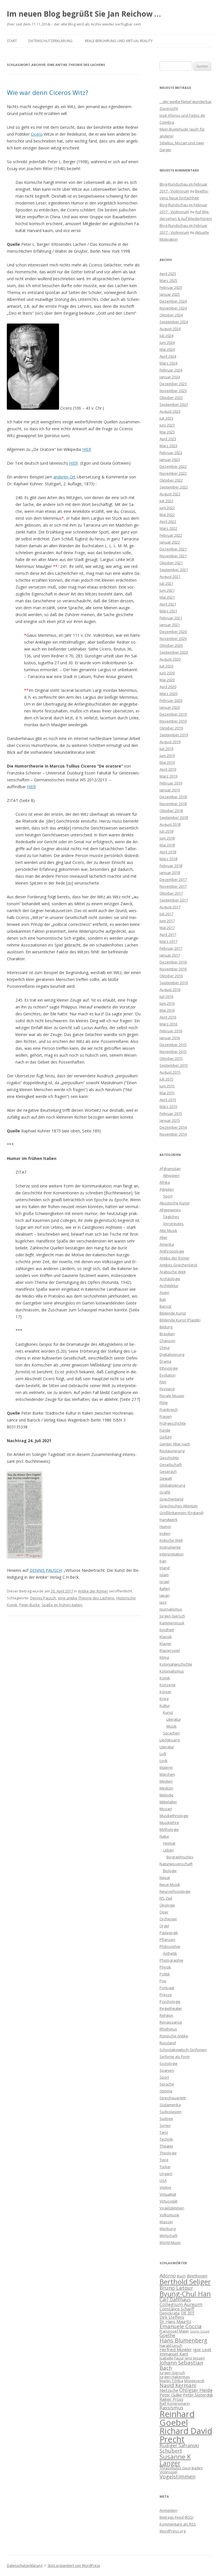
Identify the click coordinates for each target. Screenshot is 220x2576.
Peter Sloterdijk (198, 2395)
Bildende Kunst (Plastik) (180, 1320)
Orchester (168, 1919)
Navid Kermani (178, 2385)
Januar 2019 (170, 790)
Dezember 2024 (173, 301)
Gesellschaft (171, 1465)
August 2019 (170, 742)
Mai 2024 (167, 349)
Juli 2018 (166, 831)
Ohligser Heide (196, 2390)
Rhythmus (168, 2029)
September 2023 (174, 404)
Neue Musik (170, 1884)
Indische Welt (171, 1540)
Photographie (171, 1960)
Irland (165, 1568)
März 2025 (168, 281)
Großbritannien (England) (181, 1513)
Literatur (174, 1719)
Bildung (166, 1327)
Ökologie (167, 1905)
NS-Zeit (166, 1898)
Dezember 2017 (173, 879)
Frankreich (169, 1409)
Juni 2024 (167, 342)
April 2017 (168, 934)
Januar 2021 (170, 625)
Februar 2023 (171, 453)
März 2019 (168, 776)
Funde (165, 1430)
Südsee (166, 2119)
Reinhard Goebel (177, 2418)
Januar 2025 (170, 294)
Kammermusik (172, 1623)
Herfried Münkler (176, 2349)
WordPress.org (173, 2531)
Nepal (165, 1878)
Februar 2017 (171, 948)
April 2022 (168, 521)
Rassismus (171, 2407)
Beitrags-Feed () (176, 2517)
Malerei (166, 1767)
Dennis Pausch (43, 1598)
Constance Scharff (177, 2309)
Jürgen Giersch (172, 1616)
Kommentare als (178, 2524)
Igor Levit (202, 2349)
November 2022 (173, 473)
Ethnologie (169, 1368)
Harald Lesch (171, 2345)
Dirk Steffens (172, 2317)
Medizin (166, 1788)
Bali (163, 1299)
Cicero (37, 134)
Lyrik (164, 1761)
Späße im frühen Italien (62, 1605)
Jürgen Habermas (175, 2377)
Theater (166, 2146)
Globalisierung (172, 1485)
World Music (170, 2242)
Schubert (171, 2451)
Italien (165, 1588)
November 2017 (173, 886)
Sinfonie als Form (175, 2057)
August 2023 (170, 411)
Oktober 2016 (171, 976)
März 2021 (168, 611)
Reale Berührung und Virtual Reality (119, 41)
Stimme (166, 2091)
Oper (164, 1912)
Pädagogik (169, 1933)
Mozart (166, 1809)
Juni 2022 (167, 508)
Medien (166, 1781)
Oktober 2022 (171, 480)
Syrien (165, 2125)
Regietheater (171, 2008)
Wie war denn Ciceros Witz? (48, 92)
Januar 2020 (170, 707)
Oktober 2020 (171, 645)
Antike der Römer (93, 1591)
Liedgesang (170, 1740)
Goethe (167, 2335)
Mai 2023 (167, 432)
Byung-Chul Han (185, 2294)
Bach (181, 2276)
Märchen (167, 1774)
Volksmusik (169, 2215)
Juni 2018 (167, 838)
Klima (164, 1657)
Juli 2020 (166, 666)
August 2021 (170, 577)
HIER (87, 449)
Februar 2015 (171, 1113)
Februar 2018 (171, 866)
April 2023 (168, 439)
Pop (163, 1981)
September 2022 (174, 487)
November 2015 (173, 1052)
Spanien (167, 2070)
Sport (168, 1196)
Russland (168, 2043)
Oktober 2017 (171, 893)
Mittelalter (168, 1802)
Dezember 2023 (173, 384)
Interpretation (172, 1554)
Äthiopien (171, 1175)
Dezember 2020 (173, 632)
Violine (165, 2187)
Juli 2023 (166, 418)
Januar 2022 (170, 542)
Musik (172, 1726)
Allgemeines (170, 1210)
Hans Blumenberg (183, 2340)
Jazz (163, 1602)
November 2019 (173, 721)
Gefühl (166, 1437)
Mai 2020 (167, 680)
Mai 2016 (167, 1010)
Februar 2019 (171, 783)
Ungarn (166, 2174)
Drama (165, 1361)
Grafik (165, 1492)
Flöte (164, 1403)
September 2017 (174, 900)
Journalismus (171, 1609)
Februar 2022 (171, 535)
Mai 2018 (167, 845)
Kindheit (167, 1630)
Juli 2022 (166, 501)
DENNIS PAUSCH (46, 1570)
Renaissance (171, 2022)
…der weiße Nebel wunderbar (186, 102)
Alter (164, 1237)
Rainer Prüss (171, 2399)
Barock (166, 1306)
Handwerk (169, 1520)
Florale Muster (172, 1396)
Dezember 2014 (173, 1127)
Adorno (168, 2276)
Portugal (167, 1988)
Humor (165, 1526)
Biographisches (180, 1857)
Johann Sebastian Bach (181, 2365)
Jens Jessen (195, 2358)
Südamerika (170, 2105)
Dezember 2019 (173, 714)
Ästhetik (170, 1953)
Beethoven (197, 2276)
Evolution (168, 1375)
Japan (165, 1595)
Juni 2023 (167, 425)
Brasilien (167, 1334)
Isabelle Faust (172, 2358)
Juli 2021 (166, 583)
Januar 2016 (170, 1038)
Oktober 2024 (171, 315)
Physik (165, 1967)
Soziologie (169, 2063)
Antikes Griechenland (178, 1265)
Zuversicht (169, 108)
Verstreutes (173, 1224)
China (165, 1348)
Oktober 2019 (171, 728)
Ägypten (167, 1189)
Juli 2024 (166, 336)
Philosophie (170, 1946)
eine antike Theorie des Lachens (86, 1598)
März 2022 (168, 528)
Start (12, 41)
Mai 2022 (167, 515)
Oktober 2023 (171, 398)
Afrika (165, 1182)
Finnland (167, 1389)
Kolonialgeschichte (176, 1664)
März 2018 (168, 859)
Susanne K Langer (175, 2460)
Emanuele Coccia (181, 2326)
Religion (166, 2015)
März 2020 (168, 694)
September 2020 (174, 652)
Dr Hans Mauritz (175, 2321)
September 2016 (174, 983)
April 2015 (168, 1100)
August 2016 (170, 990)
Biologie (170, 1871)
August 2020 (170, 659)
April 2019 (168, 769)
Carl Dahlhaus (175, 2299)
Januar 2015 (170, 1120)
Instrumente (170, 1547)
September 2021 (174, 570)
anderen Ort (64, 477)
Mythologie (169, 1829)
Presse (166, 1995)
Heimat (169, 1843)
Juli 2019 (166, 749)
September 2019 (174, 735)
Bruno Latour (176, 2288)
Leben (168, 1850)
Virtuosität (168, 2201)
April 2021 (168, 604)
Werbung (168, 2229)
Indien (165, 1533)
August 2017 (170, 907)
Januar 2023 (170, 459)
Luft (163, 1754)
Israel (164, 1582)
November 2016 (173, 969)
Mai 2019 (167, 762)
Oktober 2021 (171, 563)
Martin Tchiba (171, 2381)
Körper (166, 1692)
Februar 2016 (171, 1031)
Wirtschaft (168, 2236)
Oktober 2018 (171, 811)
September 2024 (174, 322)
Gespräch (168, 1471)
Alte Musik (168, 1230)
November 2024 (173, 308)
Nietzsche (169, 2390)
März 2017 (168, 941)
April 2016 (168, 1017)
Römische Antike (174, 2036)
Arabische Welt (173, 1272)
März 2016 (168, 1024)
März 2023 (168, 446)
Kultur (165, 1705)
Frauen (166, 1416)
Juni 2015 (167, 1086)
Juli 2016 (166, 996)
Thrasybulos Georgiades (181, 2468)
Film (163, 1382)
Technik (166, 2139)
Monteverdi (194, 2381)
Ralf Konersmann (175, 2403)
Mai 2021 (167, 597)
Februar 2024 (171, 370)
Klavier (166, 1644)
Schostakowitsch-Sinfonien (183, 2050)
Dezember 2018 (173, 797)
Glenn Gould (200, 2331)
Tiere (164, 2160)
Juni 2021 (167, 590)
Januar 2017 (170, 955)
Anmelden (168, 2510)
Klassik (166, 1637)
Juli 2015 (166, 1079)
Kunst (168, 1712)
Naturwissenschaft (176, 1864)
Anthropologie (172, 1251)
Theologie (168, 2153)
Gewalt (166, 1478)
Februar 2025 (171, 287)
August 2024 (170, 329)
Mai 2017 (167, 928)
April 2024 (168, 356)
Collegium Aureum (181, 2304)
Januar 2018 (170, 873)
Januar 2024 (170, 377)
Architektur (169, 1286)
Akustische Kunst (174, 1203)
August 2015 (170, 1072)
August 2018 (170, 824)
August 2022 (170, 494)
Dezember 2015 (173, 1045)
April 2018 (168, 852)
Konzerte (168, 1685)
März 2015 (168, 1107)
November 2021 (173, 556)
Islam (164, 1575)
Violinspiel (168, 2472)
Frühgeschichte (173, 1423)
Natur (164, 1836)
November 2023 (173, 391)
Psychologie (170, 2001)
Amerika (167, 1244)
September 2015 (174, 1065)
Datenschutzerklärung (50, 41)
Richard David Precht (186, 2435)
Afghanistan (170, 1169)
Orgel (164, 1926)
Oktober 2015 (171, 1058)
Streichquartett (173, 2098)
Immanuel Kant (174, 2354)
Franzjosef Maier (174, 2331)
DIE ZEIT (188, 2313)
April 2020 (168, 687)
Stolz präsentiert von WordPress (74, 2566)
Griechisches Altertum (179, 1506)
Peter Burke (30, 1605)
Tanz (164, 2132)
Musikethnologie (174, 1816)
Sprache (167, 2084)
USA (163, 2180)
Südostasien (171, 2112)
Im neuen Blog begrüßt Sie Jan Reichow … (84, 14)
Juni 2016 (167, 1003)
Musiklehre (169, 1823)
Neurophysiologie (175, 1891)
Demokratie (170, 2313)
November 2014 (173, 1134)
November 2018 (173, 804)
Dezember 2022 (173, 466)
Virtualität (168, 2194)
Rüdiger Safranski (179, 2445)
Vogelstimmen (172, 2208)
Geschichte (169, 1458)
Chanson (167, 1341)
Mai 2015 (167, 1093)
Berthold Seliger (185, 2282)
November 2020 (173, 638)
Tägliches (171, 1217)
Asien (164, 1292)
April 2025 (168, 274)
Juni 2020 (167, 673)
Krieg (164, 1699)
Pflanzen (167, 1940)
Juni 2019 (167, 756)
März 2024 (168, 363)
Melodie (167, 1795)
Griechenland (171, 1499)
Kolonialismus (172, 1671)
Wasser (166, 2222)
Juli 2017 (166, 914)
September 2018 (174, 817)
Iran (163, 1561)
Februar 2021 (171, 618)
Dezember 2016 (173, 962)
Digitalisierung (172, 1354)
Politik (165, 1974)
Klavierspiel (170, 1650)
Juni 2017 (167, 921)
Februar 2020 (171, 700)
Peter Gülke (171, 2395)
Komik (165, 1678)
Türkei (165, 2167)
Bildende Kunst (173, 1313)
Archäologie (170, 1279)
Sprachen (171, 1733)
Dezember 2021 (173, 549)
